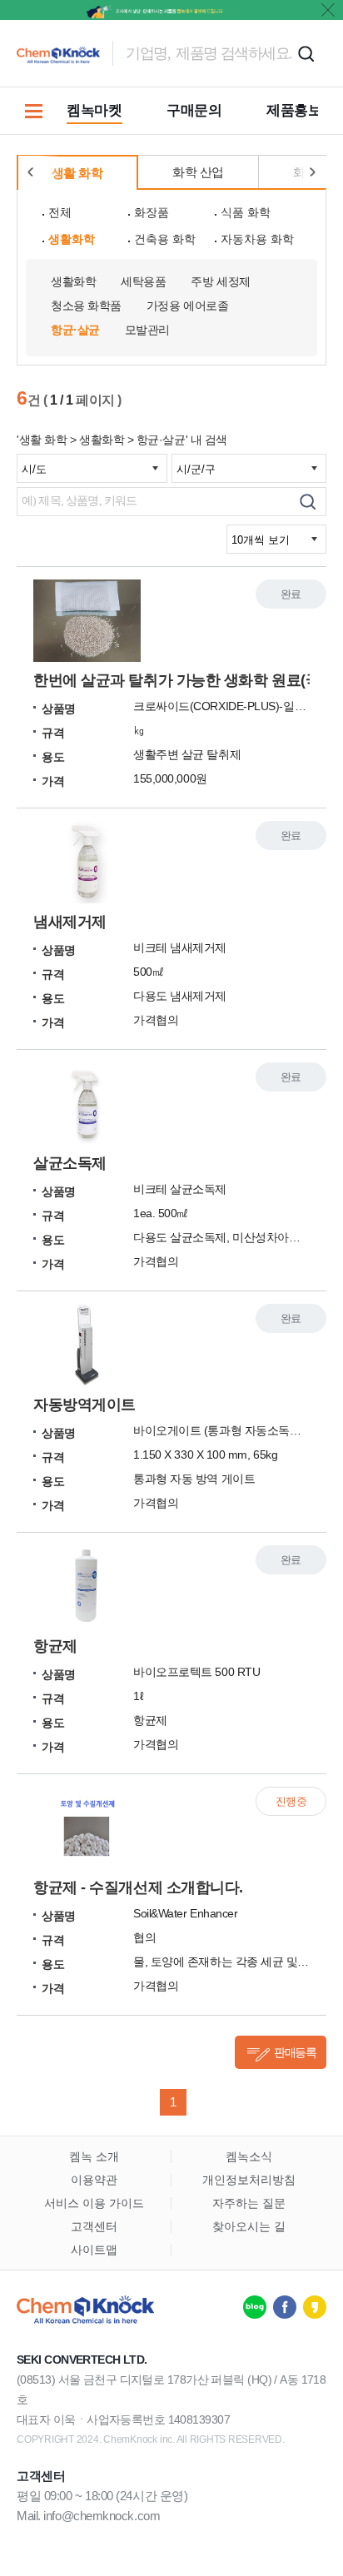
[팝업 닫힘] (328, 10)
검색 (306, 53)
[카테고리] (33, 111)
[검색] (308, 502)
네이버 (255, 2307)
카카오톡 (315, 2307)
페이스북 (285, 2307)
